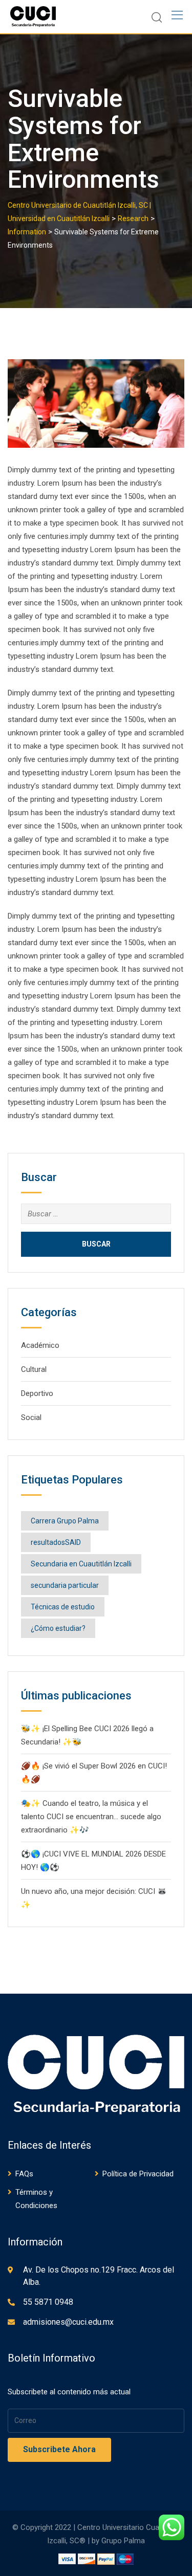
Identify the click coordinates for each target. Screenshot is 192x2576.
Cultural (34, 1369)
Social (31, 1417)
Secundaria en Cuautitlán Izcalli (81, 1564)
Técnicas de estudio (63, 1607)
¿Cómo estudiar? (58, 1628)
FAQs (24, 2174)
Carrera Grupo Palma (65, 1521)
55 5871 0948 (48, 2302)
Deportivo (37, 1393)
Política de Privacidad (138, 2174)
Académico (40, 1345)
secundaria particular (65, 1585)
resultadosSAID (56, 1542)
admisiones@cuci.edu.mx (68, 2322)
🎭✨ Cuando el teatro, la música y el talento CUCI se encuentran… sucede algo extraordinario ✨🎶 (91, 1817)
